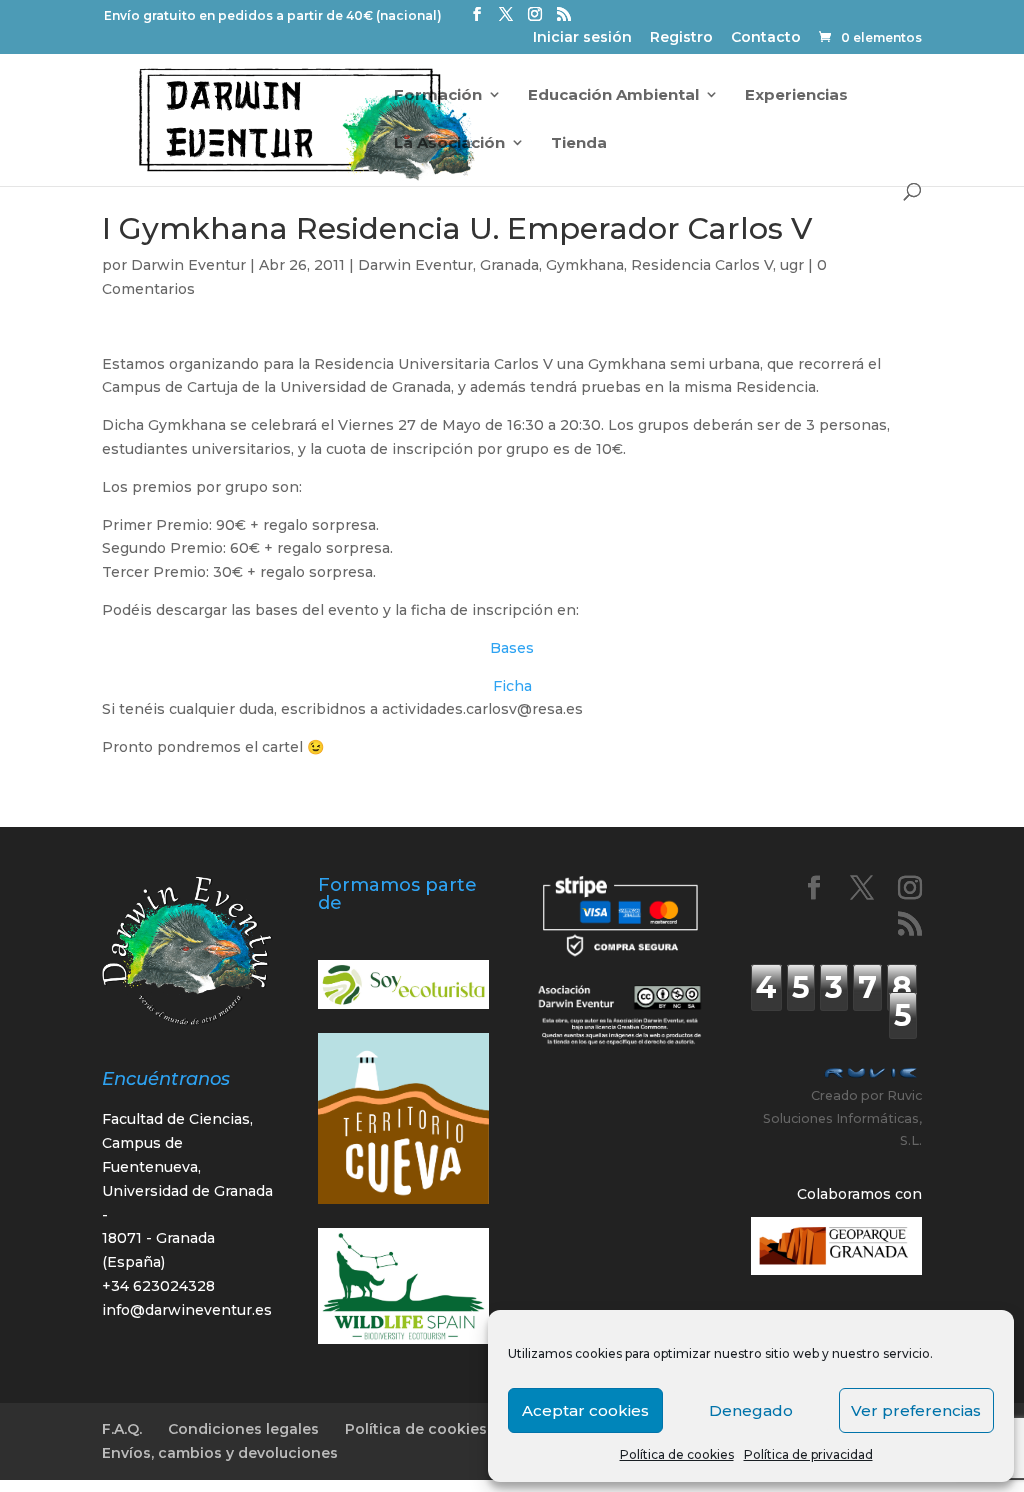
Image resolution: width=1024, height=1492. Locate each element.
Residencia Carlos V (702, 265)
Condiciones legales (243, 1429)
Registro (681, 38)
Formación (438, 95)
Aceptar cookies (585, 1410)
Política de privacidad (808, 1454)
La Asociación (449, 143)
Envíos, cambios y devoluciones (220, 1453)
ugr (792, 265)
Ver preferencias (916, 1410)
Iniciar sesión (582, 38)
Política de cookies (677, 1454)
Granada (509, 265)
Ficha (512, 686)
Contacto (766, 38)
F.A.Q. (122, 1429)
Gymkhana (585, 265)
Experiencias (796, 95)
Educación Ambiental (613, 95)
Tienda (579, 143)
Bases (512, 648)
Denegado (751, 1410)
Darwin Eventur (188, 265)
